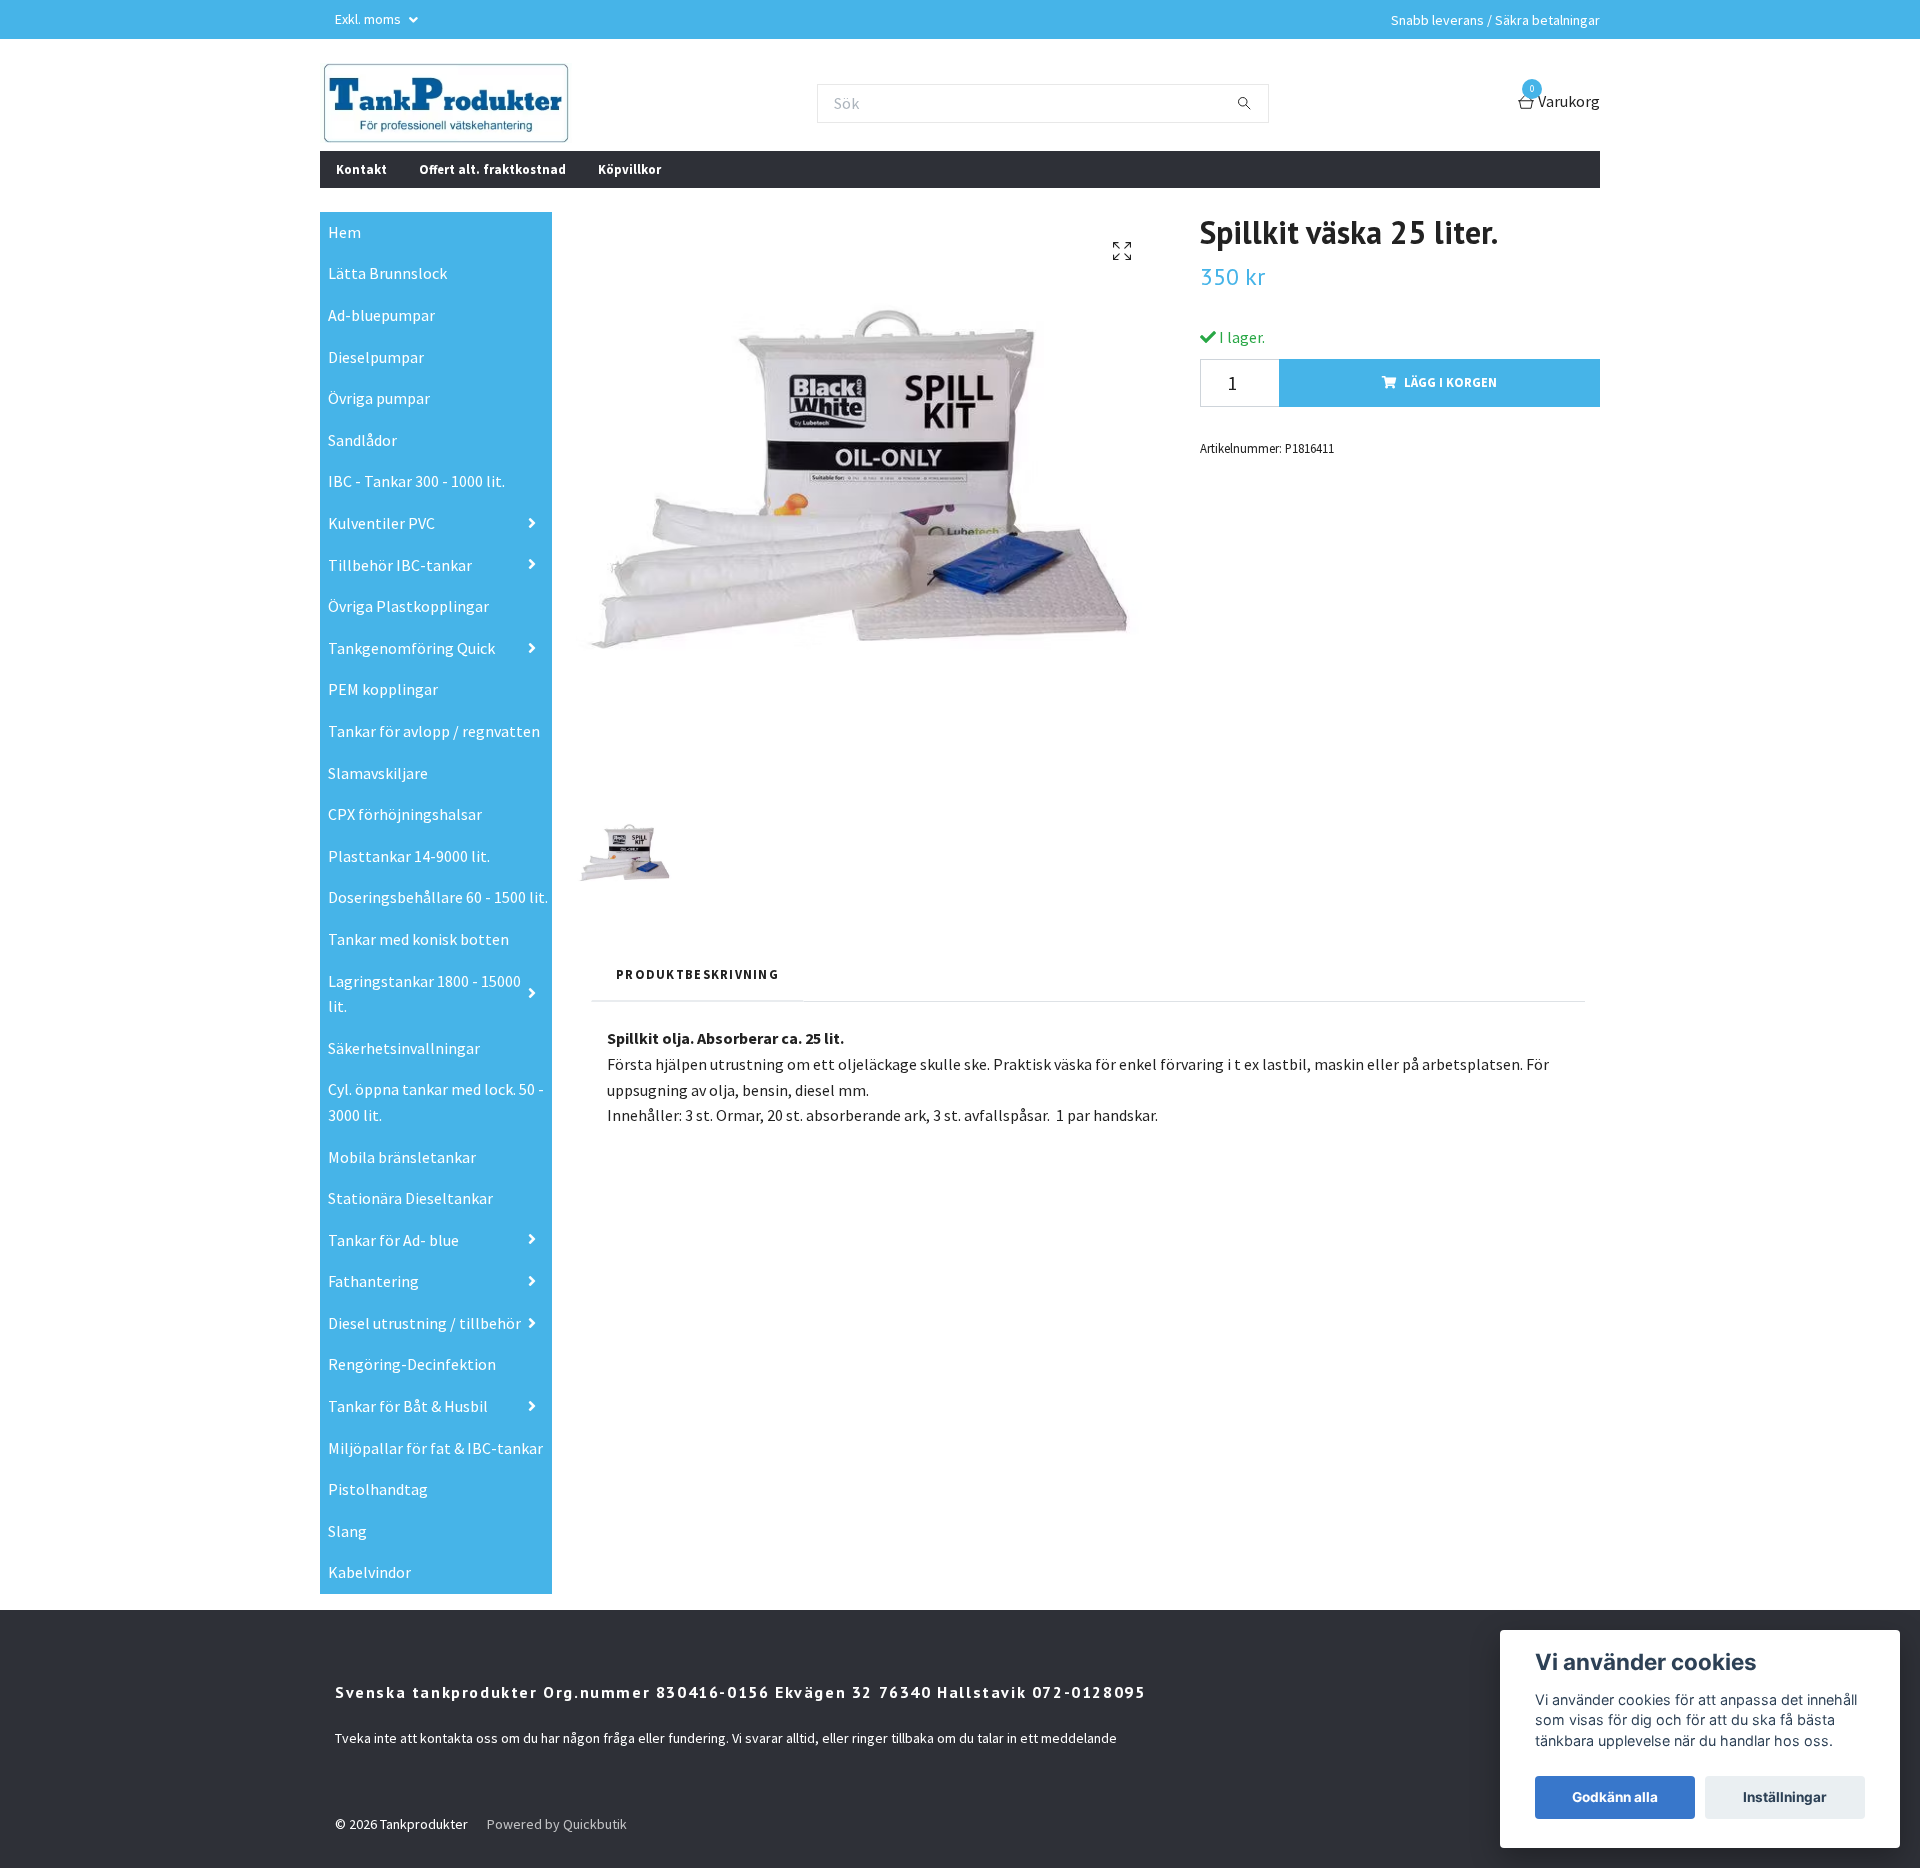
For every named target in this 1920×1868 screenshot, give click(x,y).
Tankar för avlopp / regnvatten (434, 731)
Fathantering (373, 1281)
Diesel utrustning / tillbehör (424, 1323)
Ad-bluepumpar (381, 315)
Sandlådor (362, 440)
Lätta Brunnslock (387, 273)
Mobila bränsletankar (402, 1157)
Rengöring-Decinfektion (412, 1364)
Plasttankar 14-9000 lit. (409, 856)
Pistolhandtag (378, 1489)
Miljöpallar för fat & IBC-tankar (435, 1448)
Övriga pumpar (379, 398)
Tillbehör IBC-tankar (400, 565)
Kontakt (361, 169)
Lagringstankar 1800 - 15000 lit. (424, 994)
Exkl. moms (369, 19)
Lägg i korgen (1450, 382)
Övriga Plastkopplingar (408, 606)
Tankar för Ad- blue (393, 1240)
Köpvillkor (629, 169)
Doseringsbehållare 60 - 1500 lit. (438, 897)
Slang (347, 1531)
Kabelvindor (369, 1572)
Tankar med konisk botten (418, 939)
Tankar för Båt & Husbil (408, 1406)
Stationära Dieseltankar (410, 1198)
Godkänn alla (1615, 1797)
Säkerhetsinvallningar (404, 1048)
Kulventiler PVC (381, 523)
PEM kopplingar (383, 689)
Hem (344, 232)
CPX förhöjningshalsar (405, 814)
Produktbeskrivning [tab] (697, 974)
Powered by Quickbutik (557, 1824)
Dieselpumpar (376, 357)
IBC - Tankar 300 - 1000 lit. (416, 481)
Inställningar (1785, 1797)
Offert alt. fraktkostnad (492, 169)
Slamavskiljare (378, 773)
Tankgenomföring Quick (411, 648)
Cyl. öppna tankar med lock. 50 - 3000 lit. (436, 1102)
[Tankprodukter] (446, 103)
